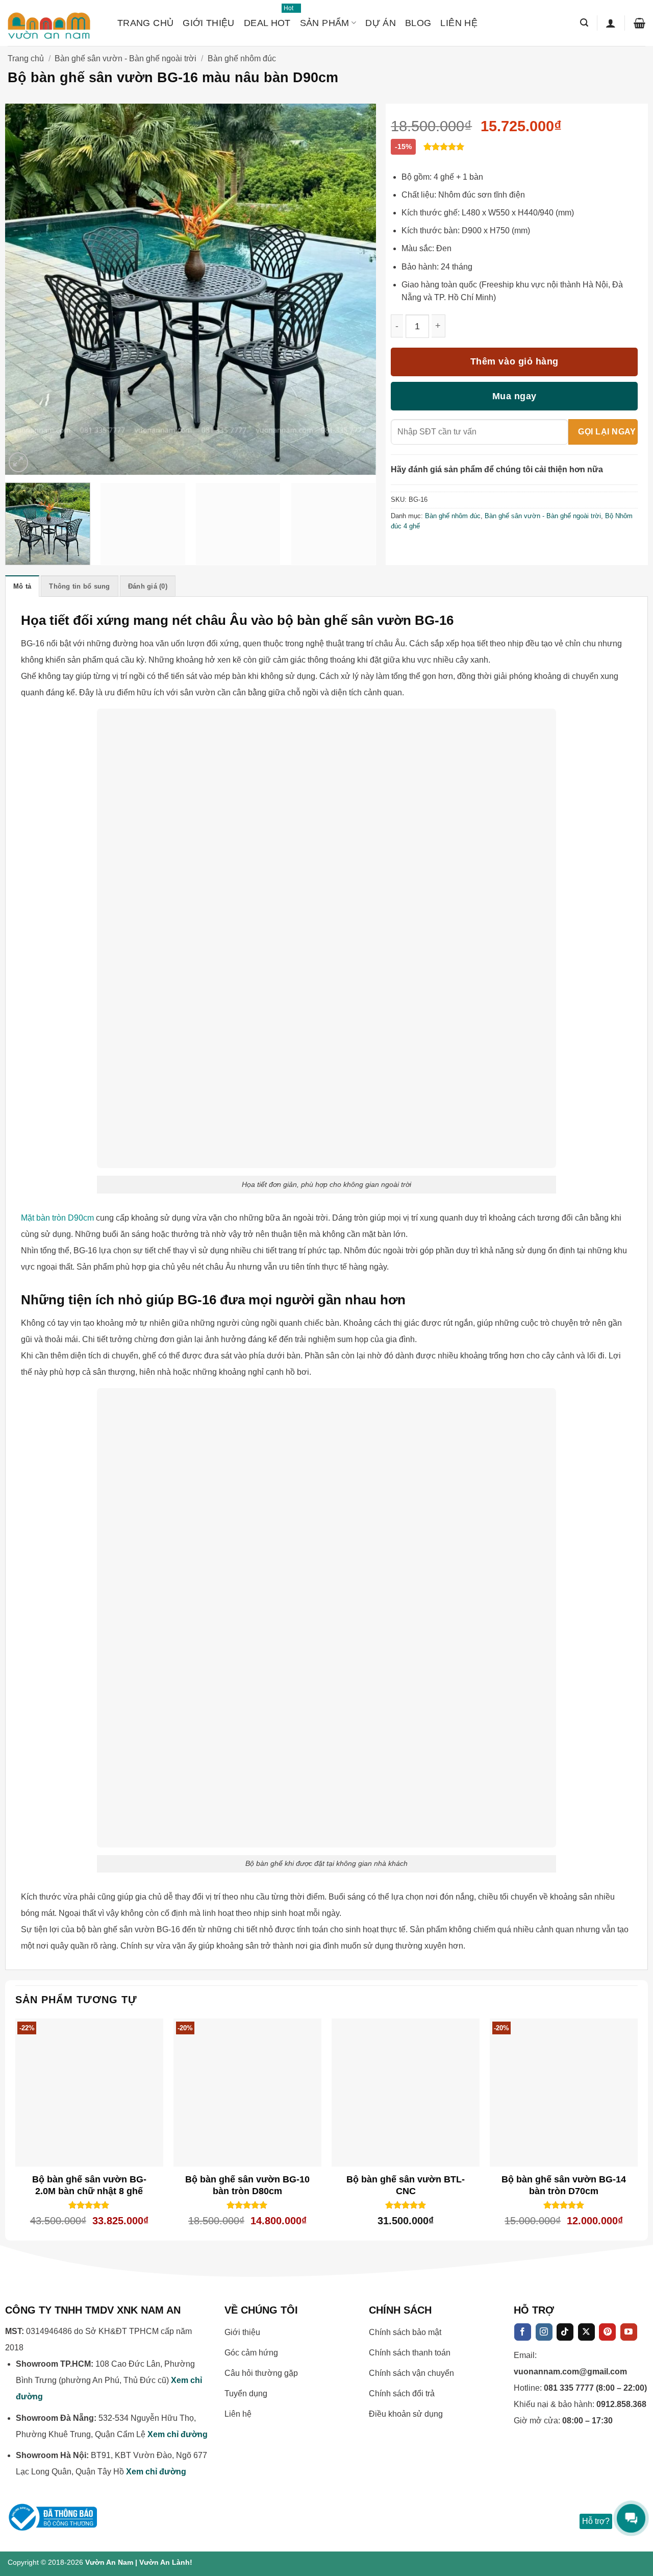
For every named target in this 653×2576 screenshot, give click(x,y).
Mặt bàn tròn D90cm (57, 1218)
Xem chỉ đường (178, 2434)
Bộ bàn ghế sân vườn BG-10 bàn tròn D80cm (247, 2185)
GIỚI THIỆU (209, 23)
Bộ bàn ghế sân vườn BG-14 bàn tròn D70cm (564, 2185)
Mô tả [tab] (22, 586)
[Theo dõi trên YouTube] (629, 2332)
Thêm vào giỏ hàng (514, 361)
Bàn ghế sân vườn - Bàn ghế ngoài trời (125, 58)
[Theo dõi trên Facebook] (523, 2332)
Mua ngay (514, 396)
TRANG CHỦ (145, 23)
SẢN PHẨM (325, 23)
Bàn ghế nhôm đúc (242, 58)
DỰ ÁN (381, 23)
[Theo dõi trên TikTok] (565, 2332)
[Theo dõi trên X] (586, 2332)
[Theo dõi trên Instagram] (544, 2332)
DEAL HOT (267, 18)
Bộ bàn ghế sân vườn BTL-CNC (406, 2185)
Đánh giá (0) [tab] (148, 586)
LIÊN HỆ (459, 23)
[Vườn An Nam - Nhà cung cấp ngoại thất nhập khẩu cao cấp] (55, 23)
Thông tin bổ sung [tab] (79, 586)
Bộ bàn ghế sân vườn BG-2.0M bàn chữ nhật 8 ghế (89, 2185)
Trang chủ (26, 58)
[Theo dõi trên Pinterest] (607, 2332)
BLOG (418, 23)
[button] (584, 23)
